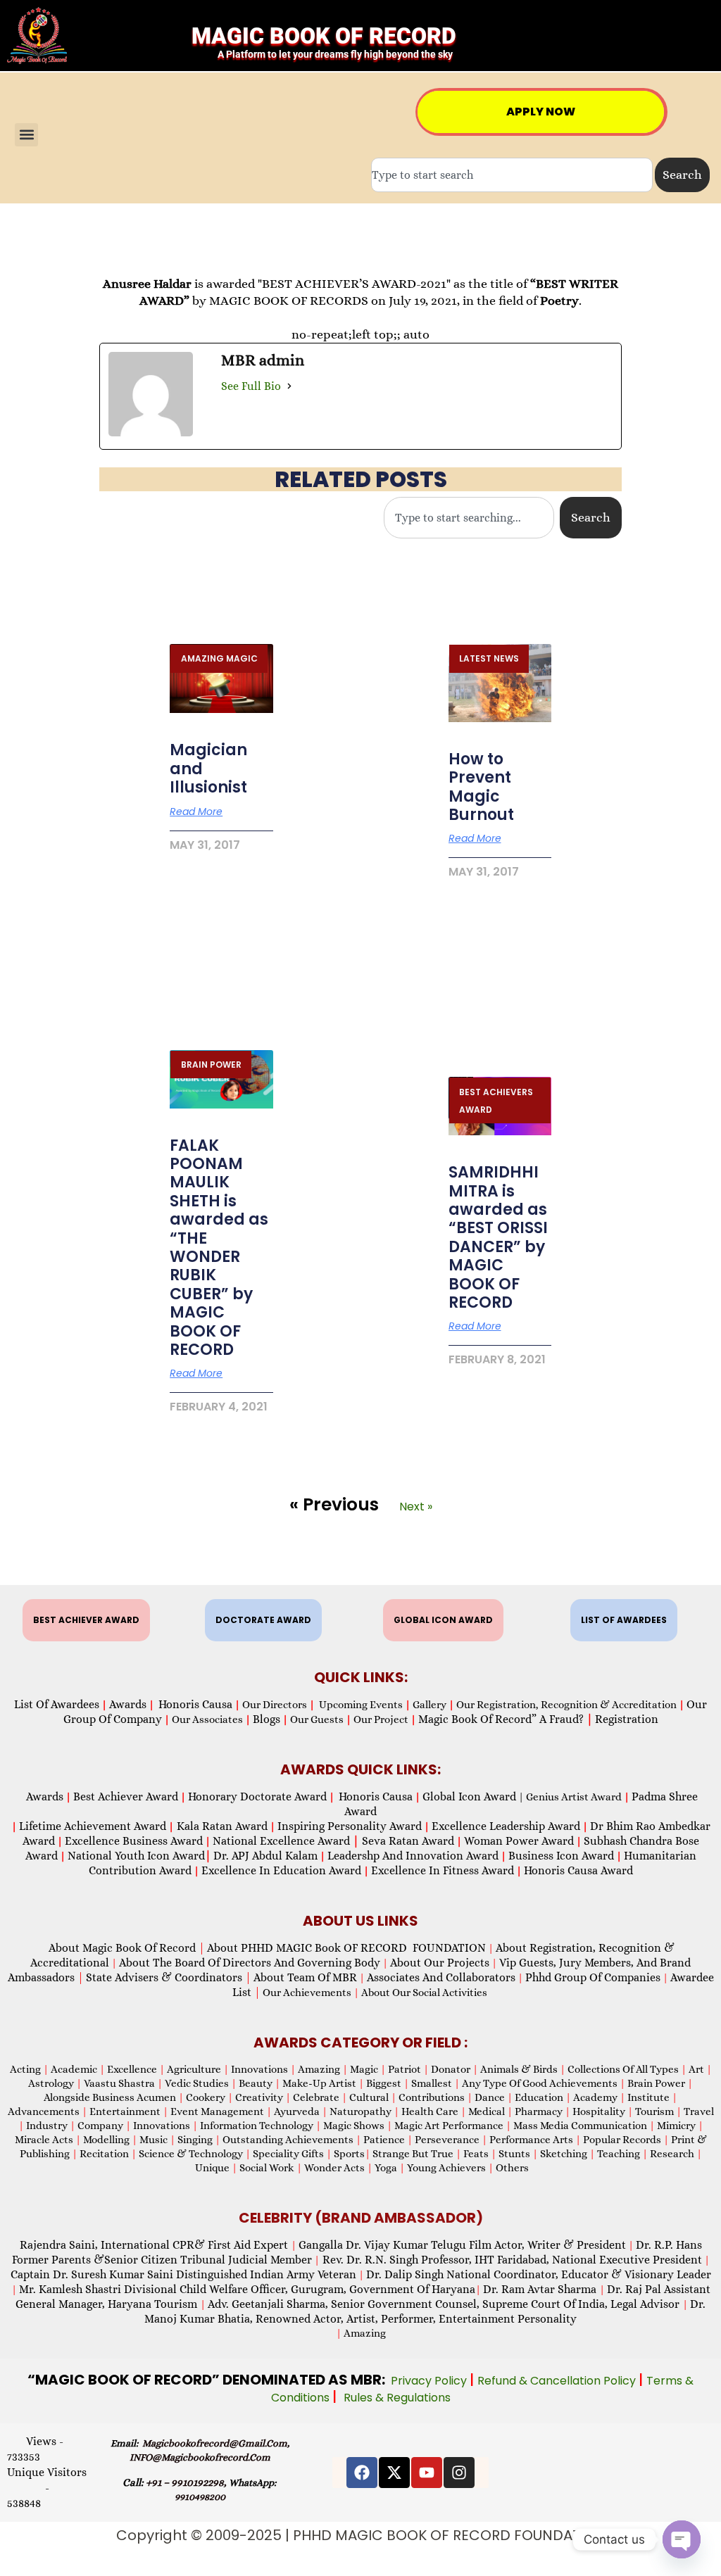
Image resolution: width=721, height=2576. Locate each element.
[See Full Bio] (289, 386)
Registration (627, 1719)
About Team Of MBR (305, 1977)
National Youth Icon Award (139, 1856)
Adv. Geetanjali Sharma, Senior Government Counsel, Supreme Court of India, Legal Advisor (445, 2304)
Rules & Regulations (397, 2398)
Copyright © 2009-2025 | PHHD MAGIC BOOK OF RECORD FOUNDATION (361, 2535)
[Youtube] (427, 2473)
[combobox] (512, 175)
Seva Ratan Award (407, 1841)
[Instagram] (459, 2473)
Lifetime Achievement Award (93, 1826)
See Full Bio (251, 386)
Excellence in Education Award (281, 1870)
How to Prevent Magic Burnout (481, 787)
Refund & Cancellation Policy (558, 2381)
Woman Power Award (519, 1841)
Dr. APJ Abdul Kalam (265, 1856)
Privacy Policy (430, 2381)
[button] (26, 135)
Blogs (267, 1719)
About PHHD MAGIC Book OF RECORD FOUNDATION (346, 1948)
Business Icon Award (561, 1856)
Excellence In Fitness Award (443, 1870)
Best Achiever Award (126, 1797)
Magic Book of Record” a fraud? (506, 1719)
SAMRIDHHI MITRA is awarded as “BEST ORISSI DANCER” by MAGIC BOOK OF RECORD (498, 1237)
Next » (416, 1507)
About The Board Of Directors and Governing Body (250, 1963)
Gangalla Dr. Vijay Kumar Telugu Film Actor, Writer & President (462, 2245)
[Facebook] (362, 2473)
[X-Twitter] (394, 2473)
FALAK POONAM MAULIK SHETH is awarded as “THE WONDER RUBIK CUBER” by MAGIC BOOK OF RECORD (219, 1248)
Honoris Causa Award (578, 1870)
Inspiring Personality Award (350, 1826)
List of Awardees (57, 1704)
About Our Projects (440, 1963)
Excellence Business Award (134, 1841)
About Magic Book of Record (127, 1948)
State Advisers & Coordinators (169, 1977)
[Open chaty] (682, 2539)
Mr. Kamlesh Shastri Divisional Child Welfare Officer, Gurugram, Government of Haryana (247, 2289)
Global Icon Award (469, 1797)
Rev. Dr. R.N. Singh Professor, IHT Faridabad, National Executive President (511, 2260)
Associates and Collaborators (441, 1977)
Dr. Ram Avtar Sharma (540, 2289)
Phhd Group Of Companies (593, 1977)
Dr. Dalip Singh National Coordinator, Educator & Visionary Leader (539, 2274)
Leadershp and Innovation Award (413, 1856)
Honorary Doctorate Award (257, 1797)
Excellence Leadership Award (506, 1826)
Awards (128, 1704)
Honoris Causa (195, 1704)
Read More (196, 812)
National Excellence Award (286, 1841)
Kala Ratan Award (221, 1826)
